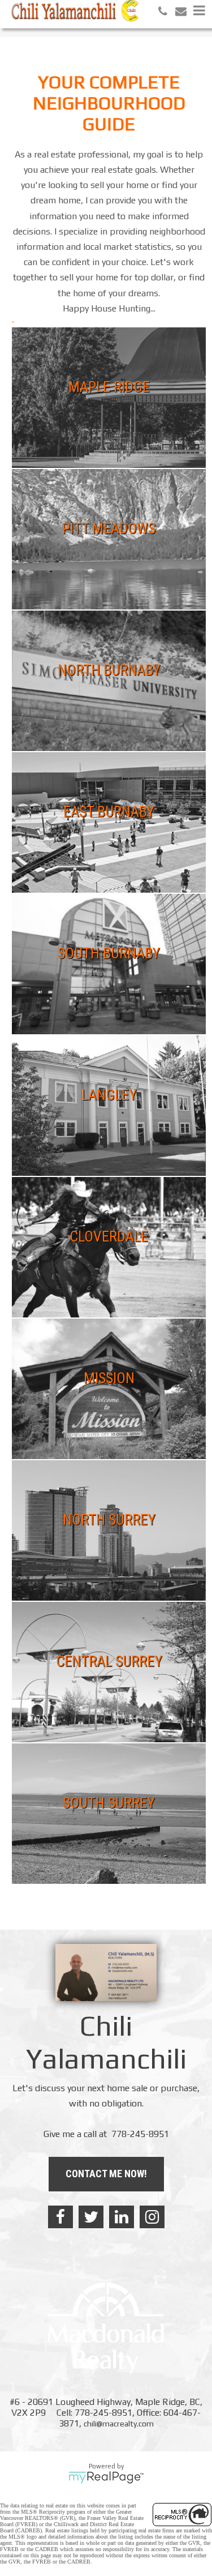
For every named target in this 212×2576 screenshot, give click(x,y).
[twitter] (91, 2217)
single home (74, 413)
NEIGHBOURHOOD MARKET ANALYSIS (144, 435)
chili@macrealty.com (119, 2424)
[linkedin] (122, 2217)
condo (144, 413)
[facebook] (60, 2217)
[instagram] (152, 2217)
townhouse (46, 435)
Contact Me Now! (106, 2174)
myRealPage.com (106, 2477)
